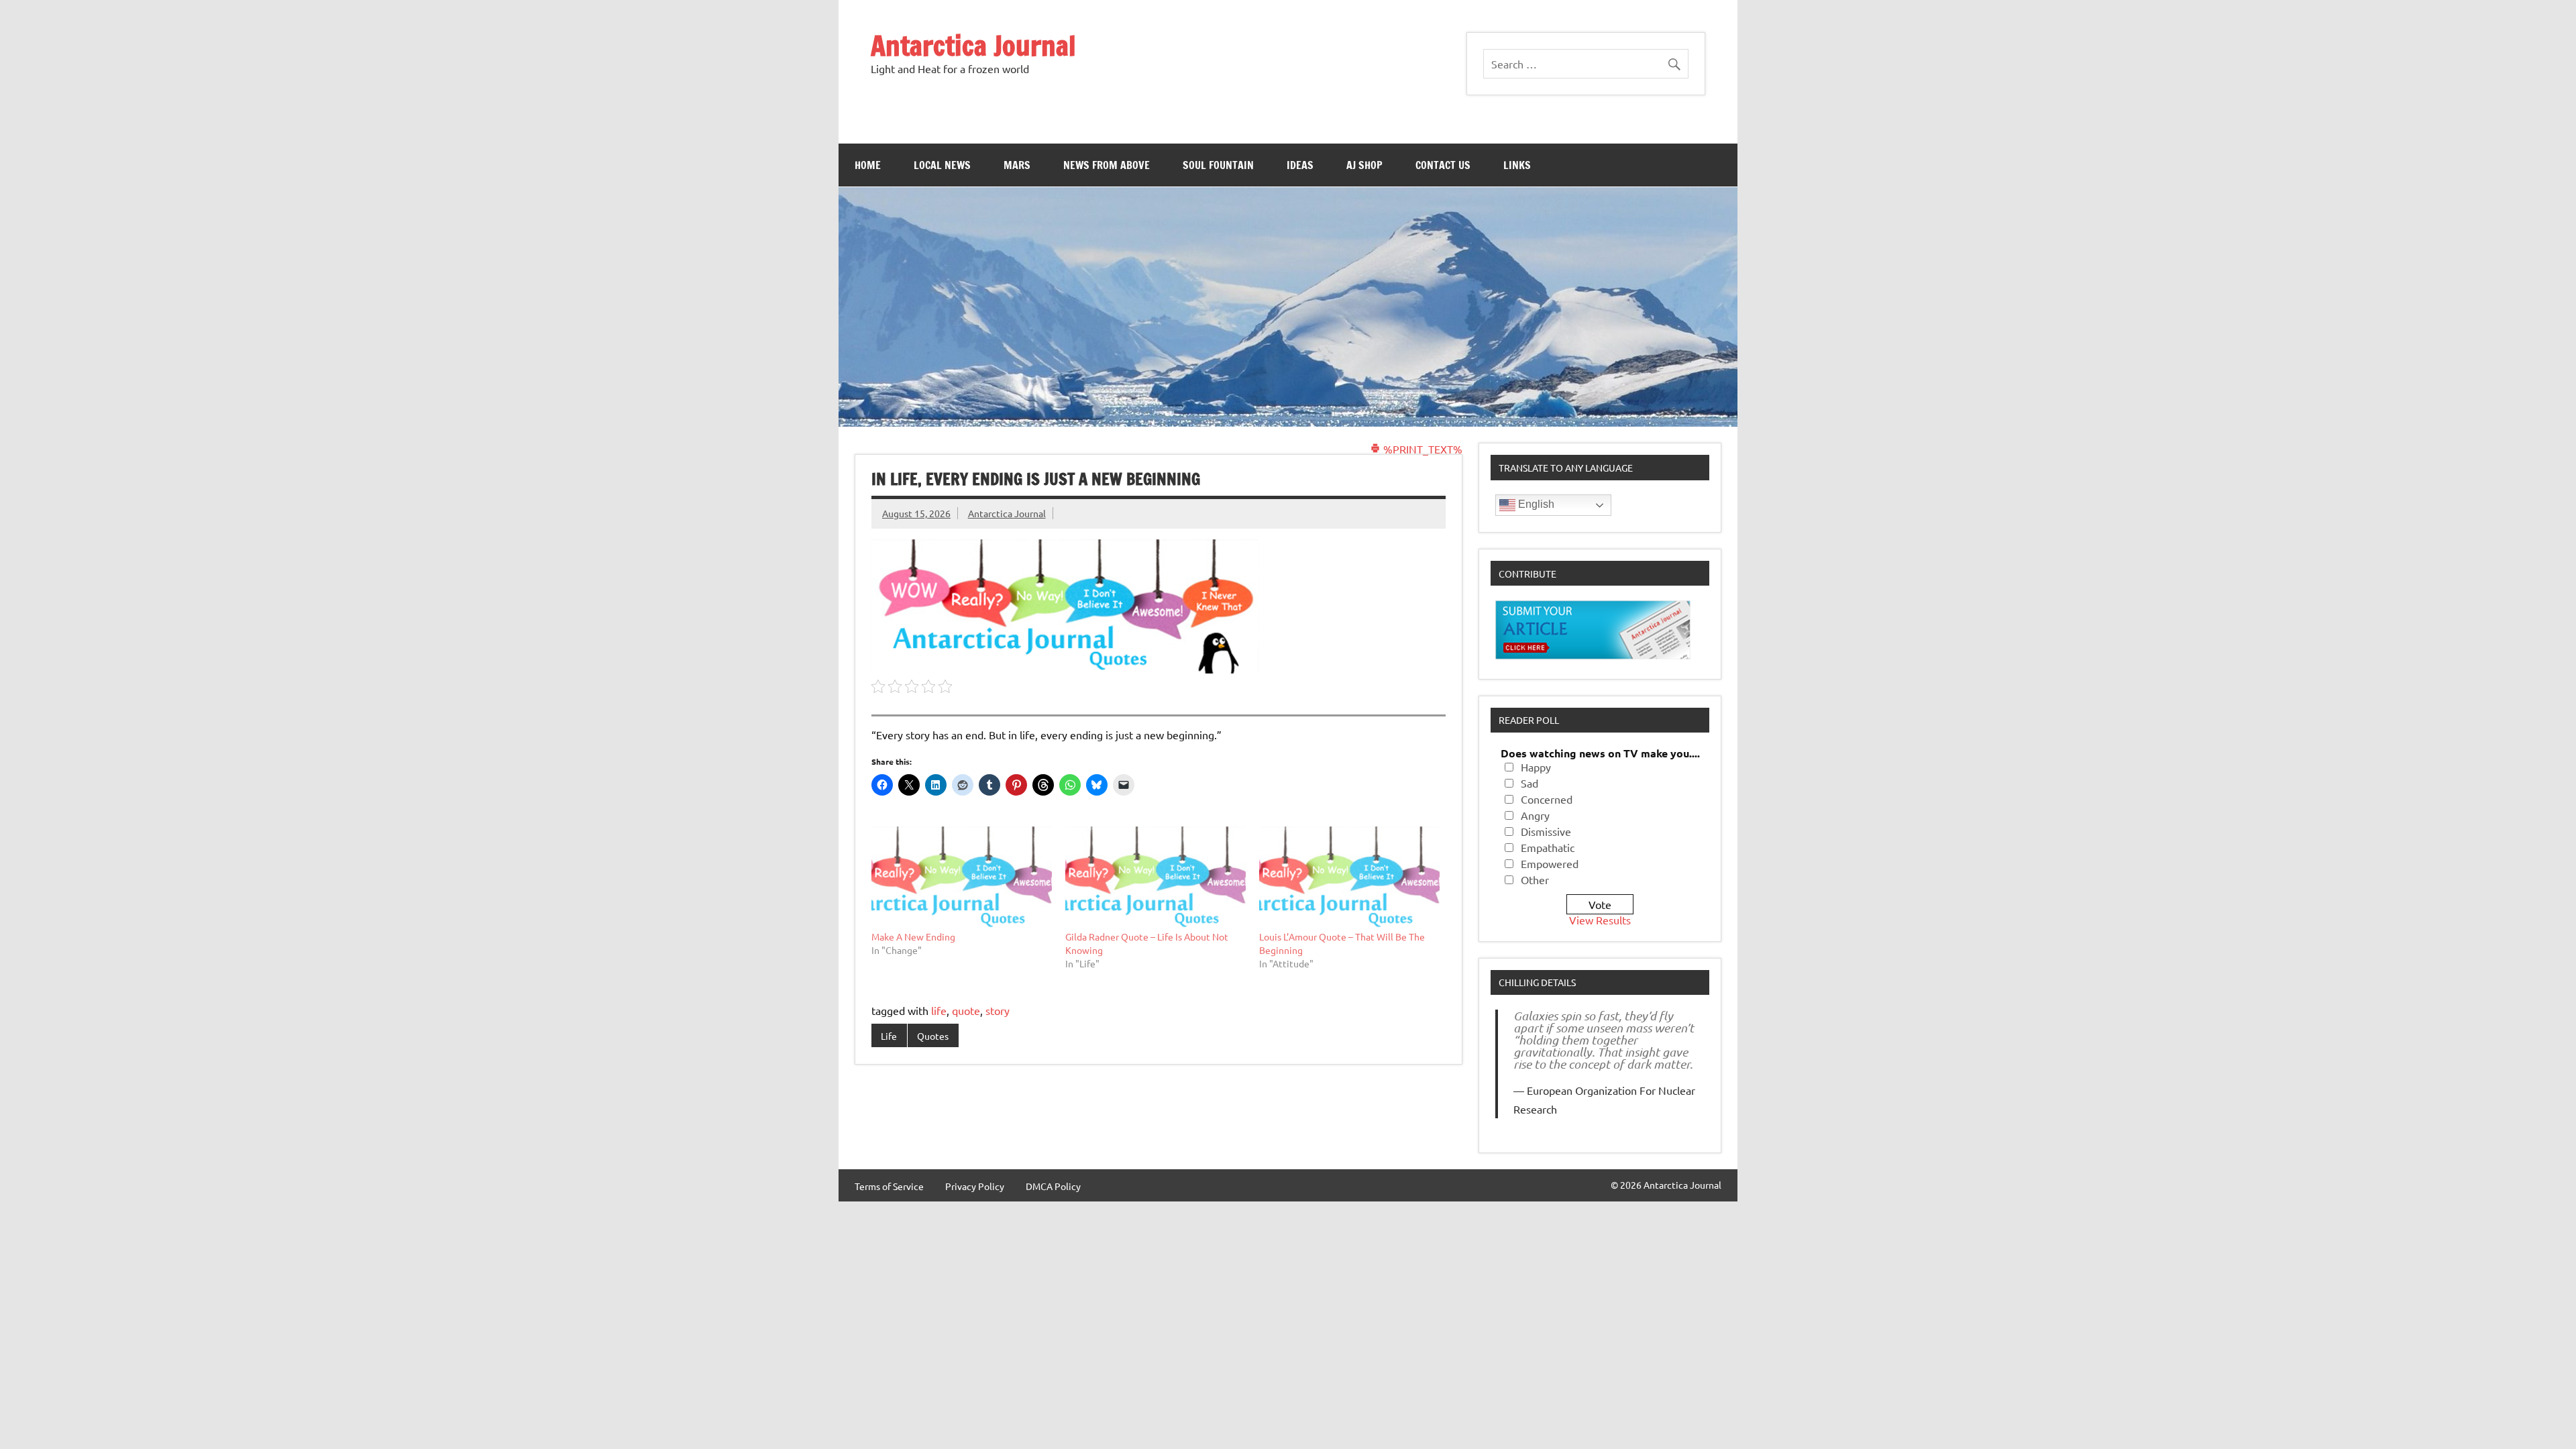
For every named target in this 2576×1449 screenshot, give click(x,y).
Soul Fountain (1218, 165)
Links (1517, 165)
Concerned (1547, 799)
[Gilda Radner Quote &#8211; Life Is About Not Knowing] (1156, 878)
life (939, 1010)
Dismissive (1546, 831)
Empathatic (1548, 847)
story (998, 1010)
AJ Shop (1364, 165)
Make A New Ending (913, 936)
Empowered (1550, 863)
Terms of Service (889, 1186)
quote (966, 1010)
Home (868, 165)
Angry (1535, 815)
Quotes (933, 1036)
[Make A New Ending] (962, 878)
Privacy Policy (975, 1186)
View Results (1600, 920)
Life (889, 1036)
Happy (1536, 767)
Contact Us (1443, 165)
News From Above (1107, 165)
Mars (1017, 165)
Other (1535, 879)
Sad (1529, 783)
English (1535, 504)
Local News (942, 165)
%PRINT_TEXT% (1421, 449)
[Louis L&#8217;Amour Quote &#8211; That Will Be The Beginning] (1349, 878)
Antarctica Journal (973, 45)
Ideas (1300, 165)
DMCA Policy (1053, 1186)
